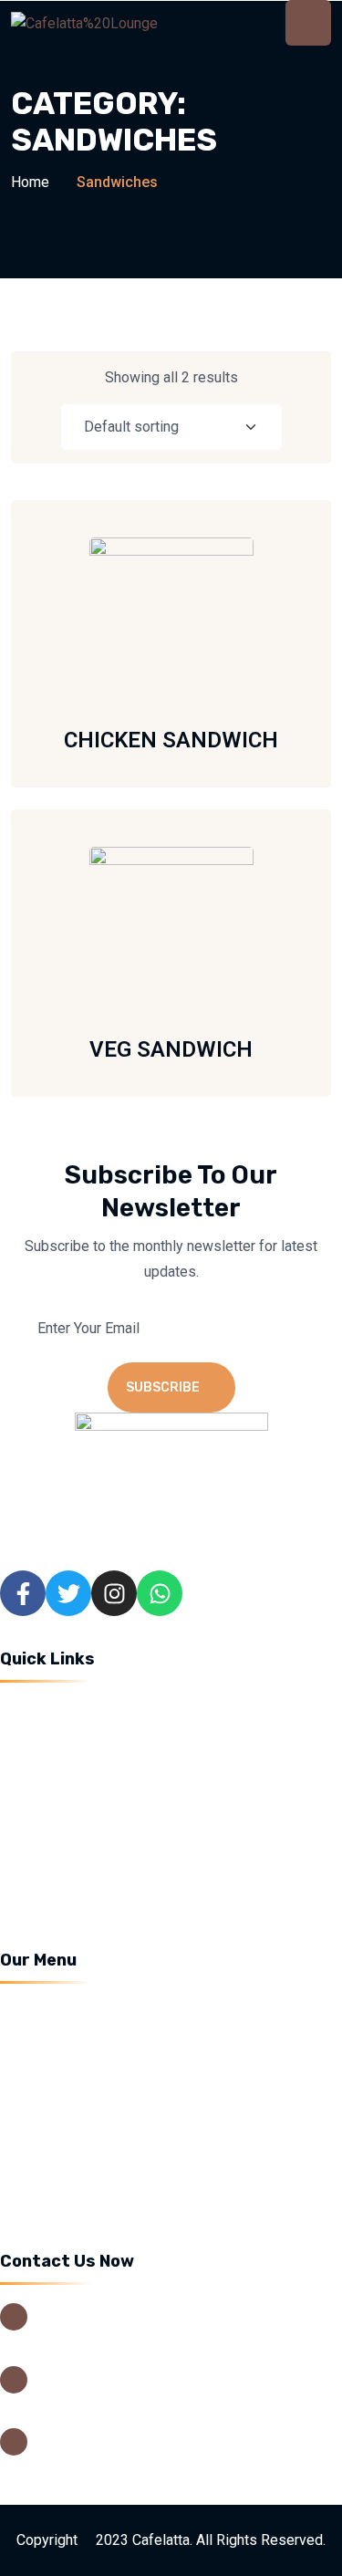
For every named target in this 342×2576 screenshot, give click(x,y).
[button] (263, 665)
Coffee (43, 2009)
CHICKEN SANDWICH (171, 740)
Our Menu (52, 1775)
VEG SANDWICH (171, 1049)
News (40, 1843)
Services (49, 1809)
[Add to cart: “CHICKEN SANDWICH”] (263, 618)
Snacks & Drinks (73, 2110)
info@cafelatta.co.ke (101, 2434)
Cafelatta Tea (63, 2144)
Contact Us (56, 1877)
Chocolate (53, 2076)
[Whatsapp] (160, 1593)
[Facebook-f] (23, 1593)
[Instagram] (114, 1593)
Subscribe (163, 1387)
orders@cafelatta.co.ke (110, 2460)
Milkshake (54, 2043)
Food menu (57, 2178)
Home (30, 182)
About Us (50, 1742)
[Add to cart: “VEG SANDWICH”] (263, 927)
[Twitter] (68, 1593)
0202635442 (78, 2371)
